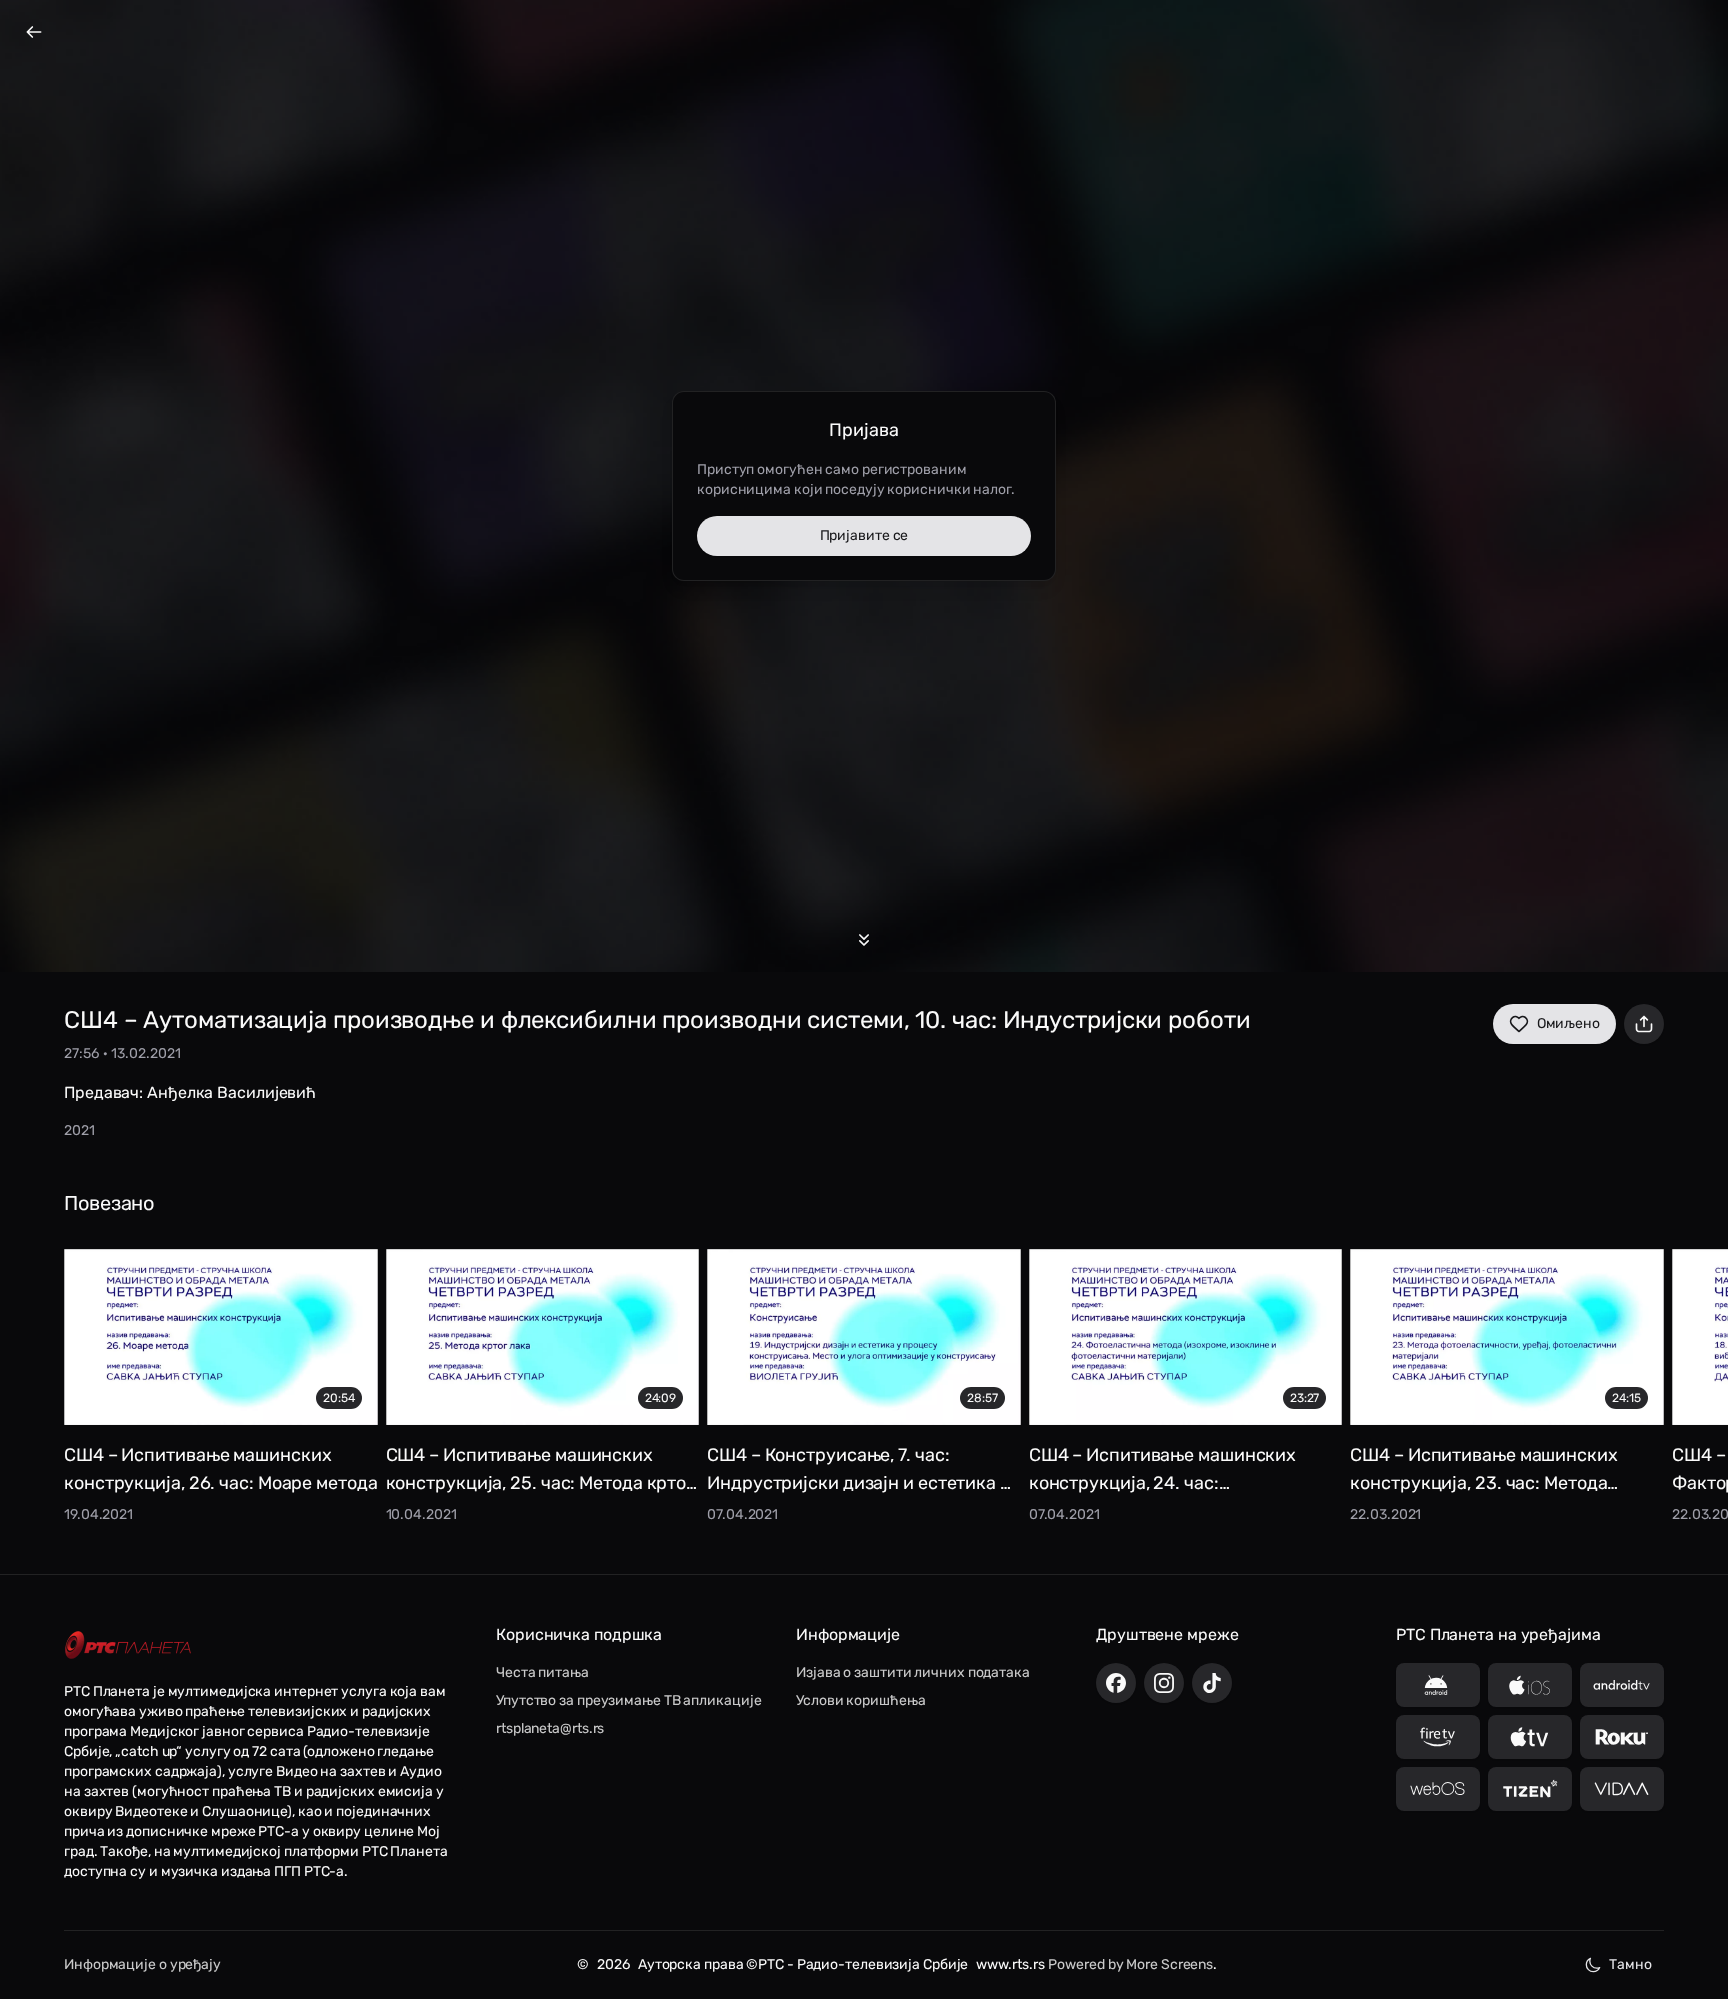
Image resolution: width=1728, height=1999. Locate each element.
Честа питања (542, 1672)
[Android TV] (1622, 1685)
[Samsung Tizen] (1530, 1789)
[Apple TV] (1530, 1737)
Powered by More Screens (1130, 1964)
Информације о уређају (142, 1964)
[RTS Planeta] (128, 1644)
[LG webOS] (1438, 1789)
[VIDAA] (1622, 1789)
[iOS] (1530, 1685)
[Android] (1438, 1685)
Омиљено (1568, 1023)
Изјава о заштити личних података (913, 1672)
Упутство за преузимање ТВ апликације (628, 1700)
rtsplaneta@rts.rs (550, 1728)
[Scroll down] (864, 940)
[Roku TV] (1622, 1737)
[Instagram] (1164, 1683)
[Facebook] (1116, 1683)
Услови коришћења (860, 1700)
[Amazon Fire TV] (1438, 1737)
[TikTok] (1212, 1683)
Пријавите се (864, 535)
